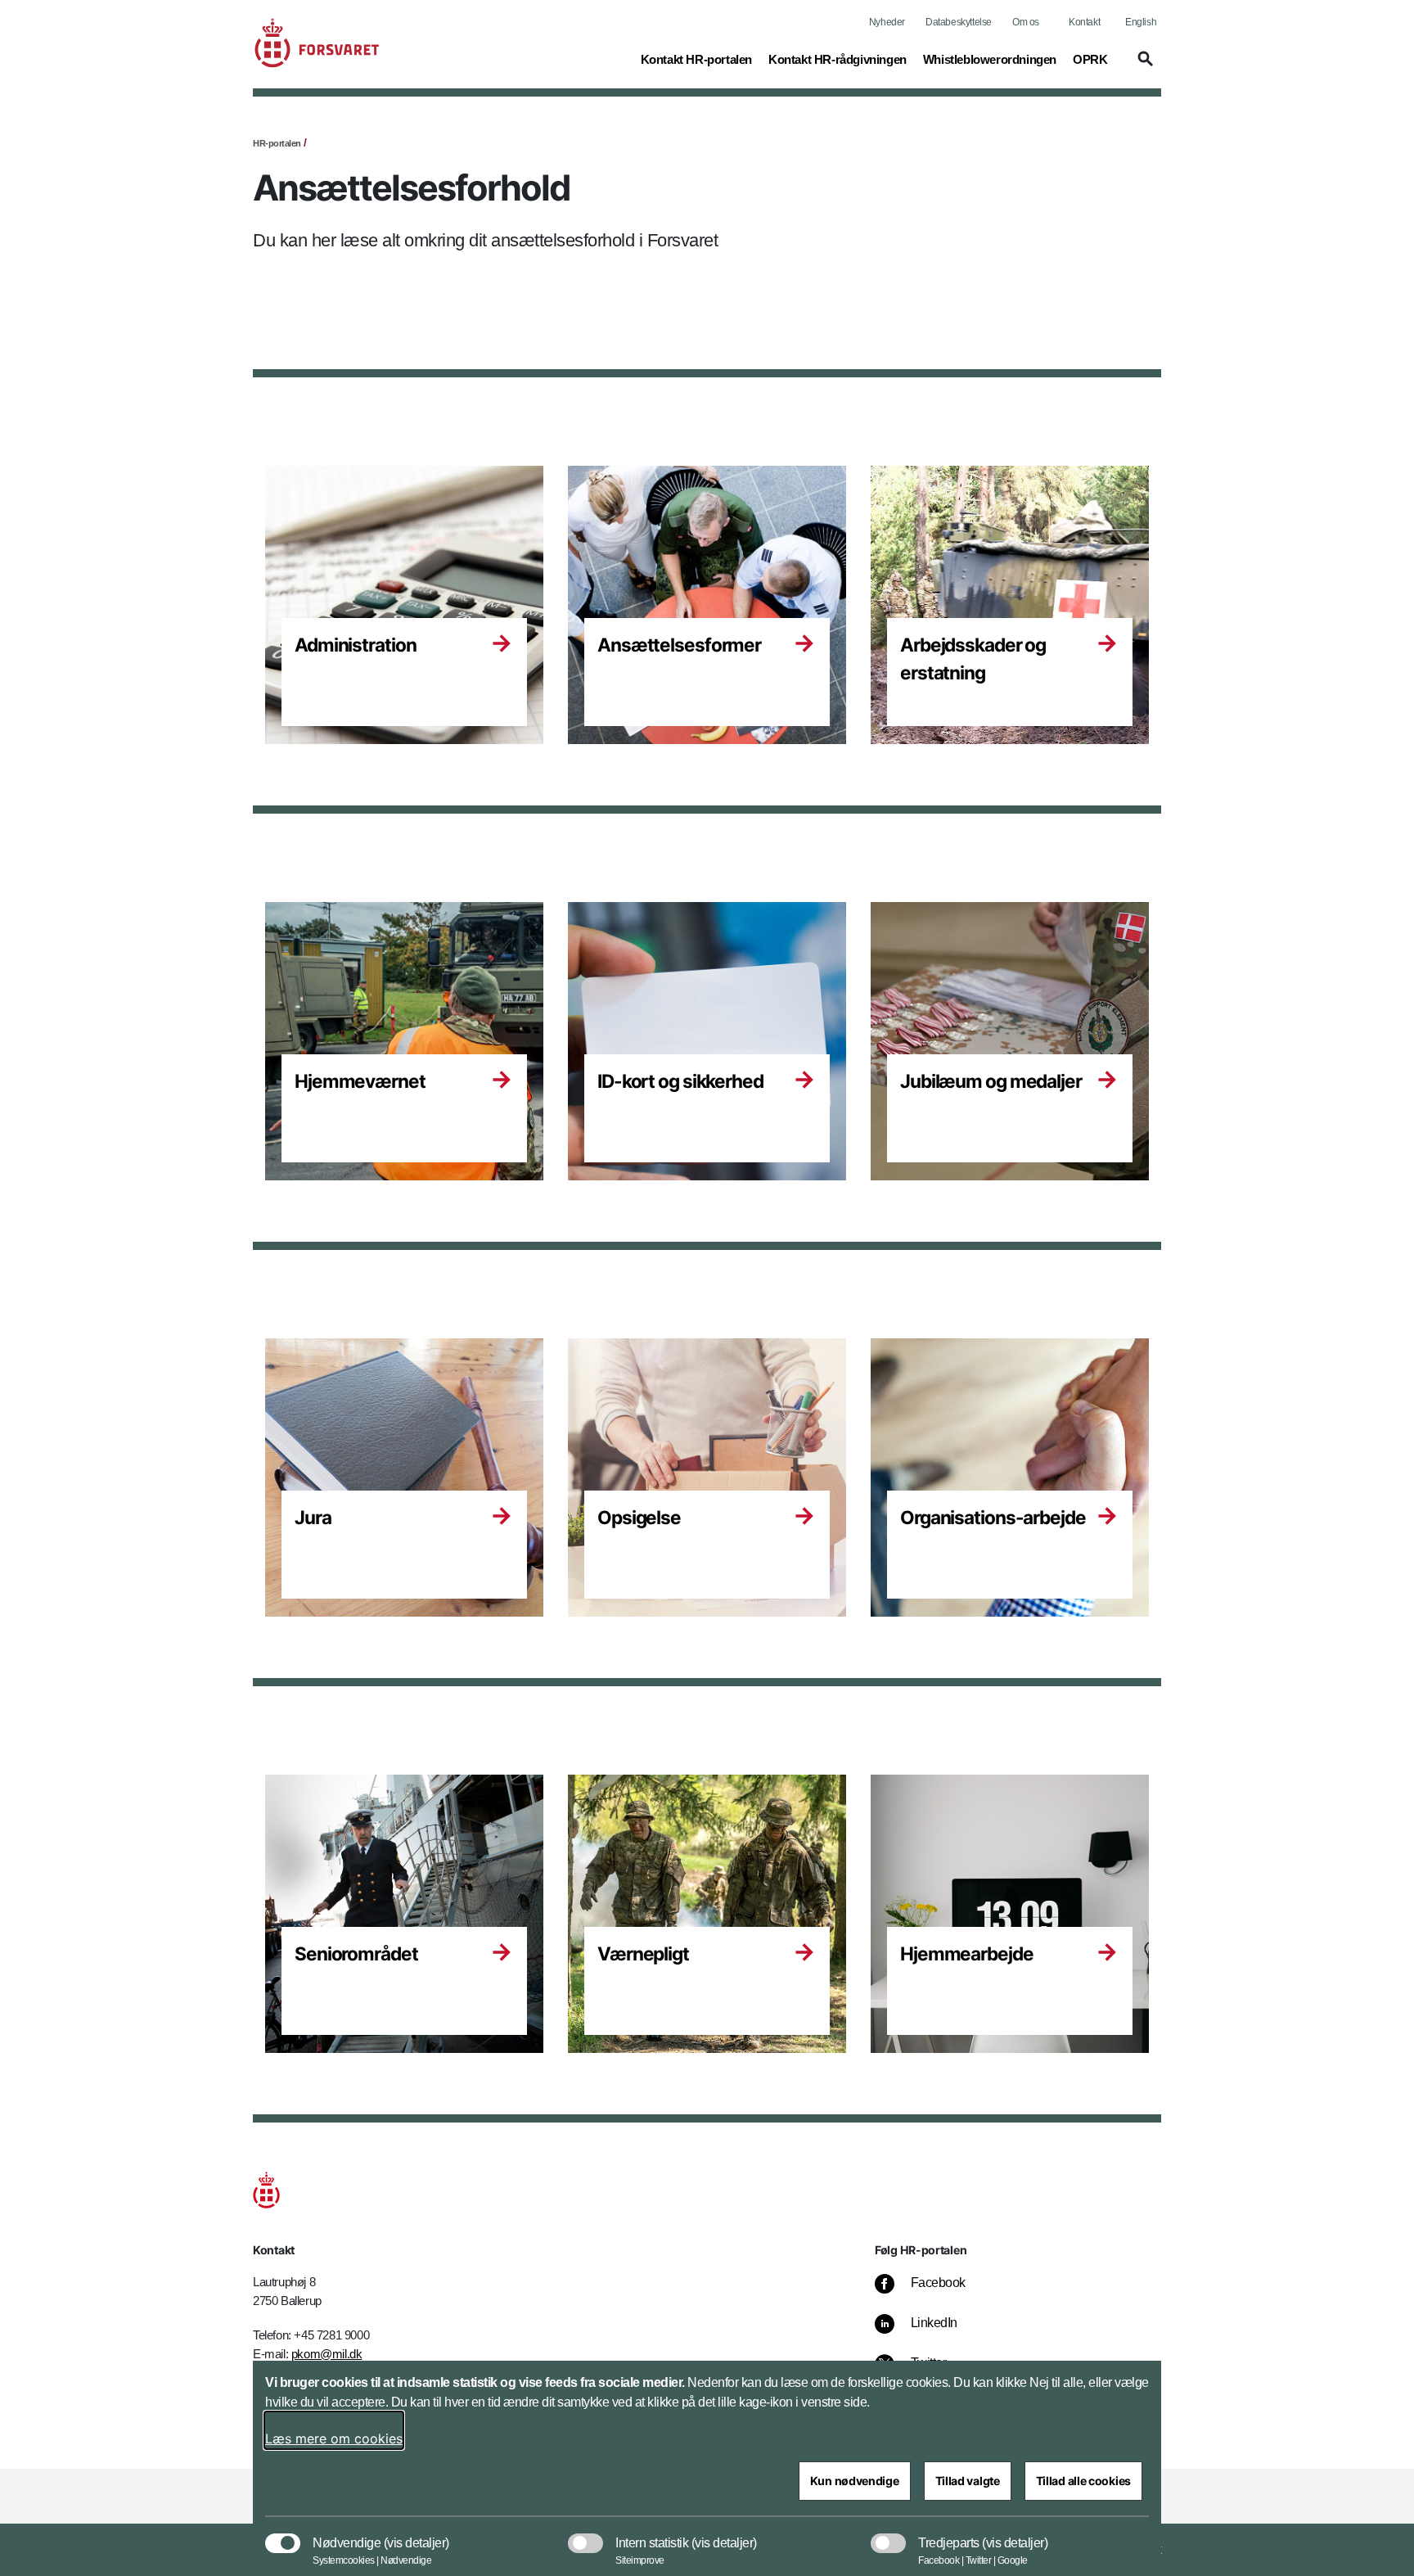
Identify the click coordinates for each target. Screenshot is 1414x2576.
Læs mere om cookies (334, 2438)
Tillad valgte (968, 2481)
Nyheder (887, 22)
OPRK (1090, 59)
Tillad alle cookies (1083, 2481)
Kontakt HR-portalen (696, 59)
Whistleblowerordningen (990, 59)
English (1141, 22)
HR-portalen (277, 143)
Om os (1026, 22)
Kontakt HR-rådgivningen (838, 59)
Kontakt (1084, 22)
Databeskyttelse (959, 22)
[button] (606, 66)
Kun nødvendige (855, 2481)
